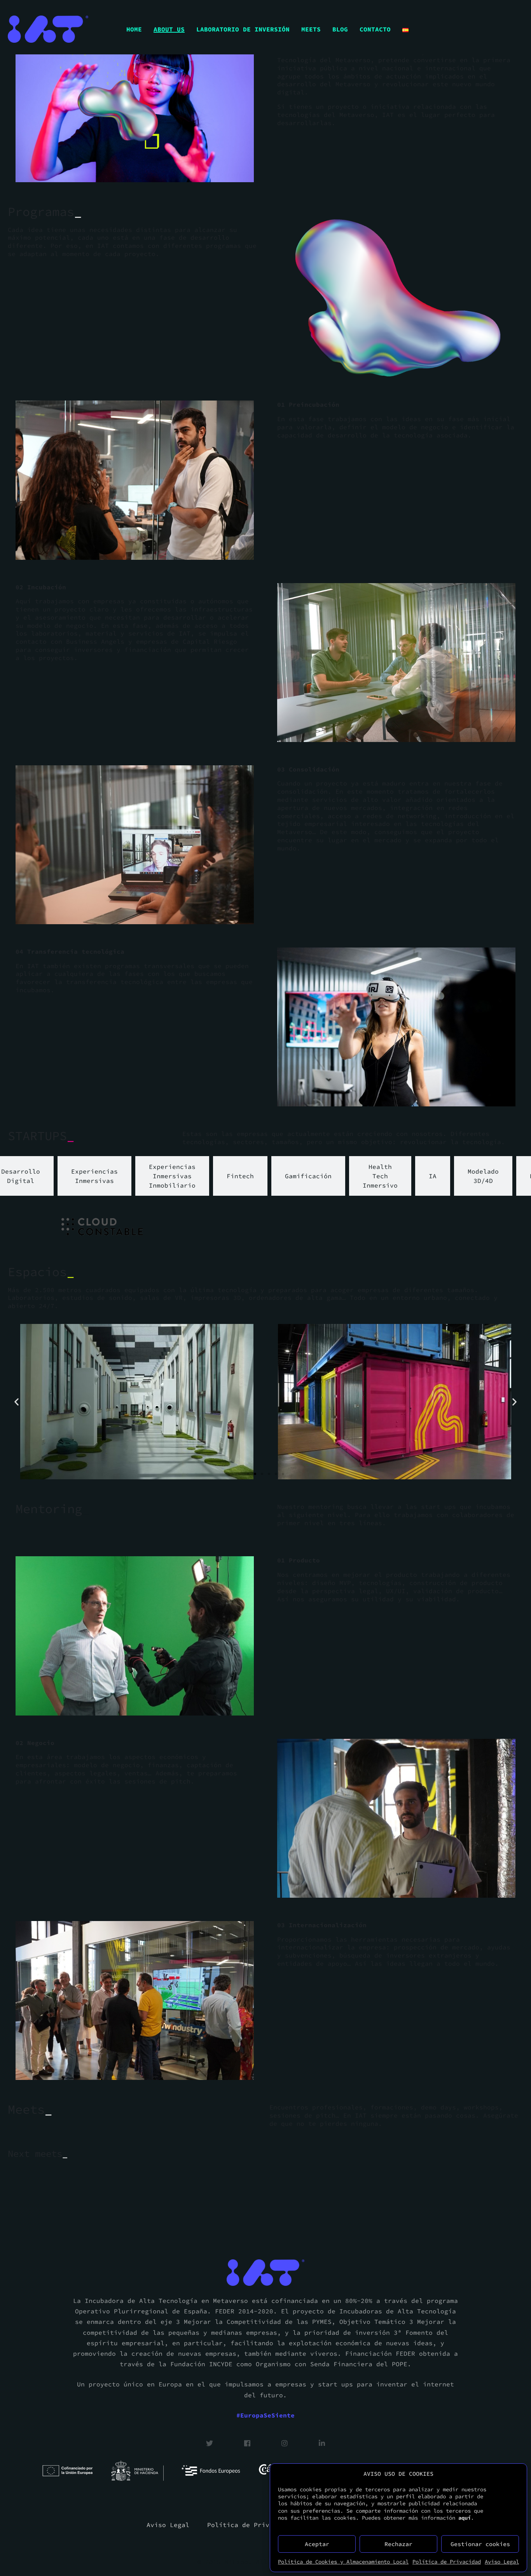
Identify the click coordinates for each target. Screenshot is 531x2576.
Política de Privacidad (447, 2562)
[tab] (94, 1176)
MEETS (311, 29)
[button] (17, 1402)
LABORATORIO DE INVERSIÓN (243, 29)
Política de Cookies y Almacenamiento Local (343, 2562)
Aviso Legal (502, 2562)
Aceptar (317, 2544)
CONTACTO (375, 29)
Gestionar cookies (480, 2544)
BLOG (340, 29)
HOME (134, 29)
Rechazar (398, 2544)
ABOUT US (169, 29)
